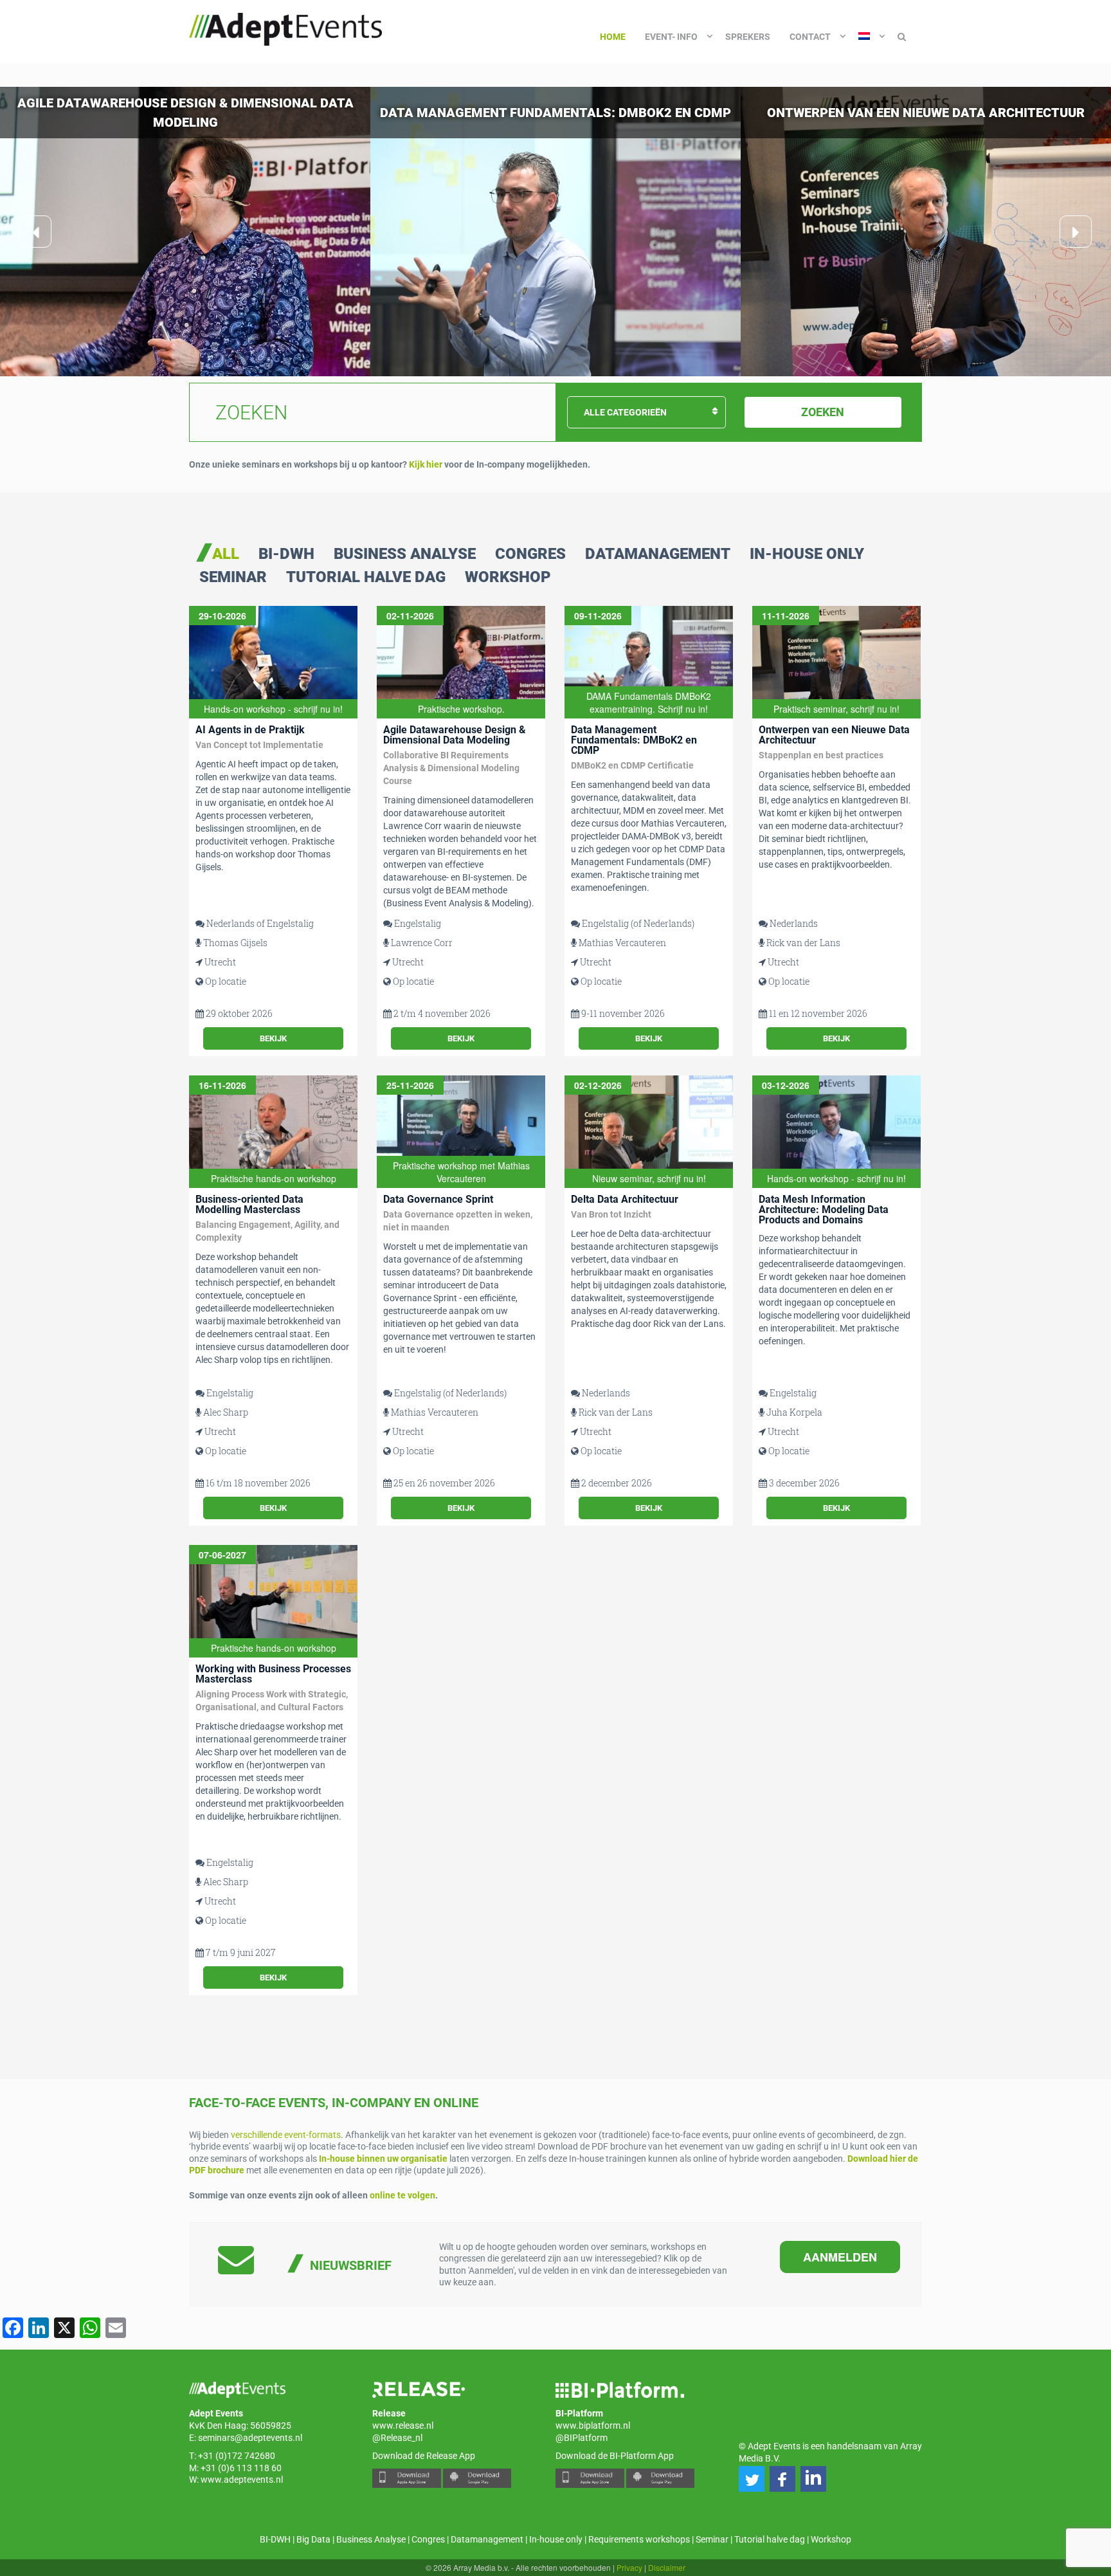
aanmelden (840, 2257)
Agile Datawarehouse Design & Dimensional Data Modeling (455, 735)
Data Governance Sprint (438, 1199)
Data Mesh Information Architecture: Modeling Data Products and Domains (824, 1210)
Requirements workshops (639, 2539)
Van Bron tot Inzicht (611, 1214)
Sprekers (748, 37)
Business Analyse (405, 554)
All (226, 554)
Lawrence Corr (422, 943)
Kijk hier (426, 464)
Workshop (508, 578)
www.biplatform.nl (593, 2425)
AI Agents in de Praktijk (250, 730)
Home (613, 37)
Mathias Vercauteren (622, 943)
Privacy (629, 2567)
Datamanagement (658, 554)
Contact (810, 37)
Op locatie (226, 981)
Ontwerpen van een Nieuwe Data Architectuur (834, 735)
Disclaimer (667, 2567)
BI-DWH (286, 554)
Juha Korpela (794, 1412)
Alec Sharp (226, 1412)
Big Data (313, 2539)
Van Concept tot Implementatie (259, 745)
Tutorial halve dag (366, 578)
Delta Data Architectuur (625, 1199)
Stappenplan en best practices (821, 755)
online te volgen (402, 2195)
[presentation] (35, 232)
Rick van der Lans (803, 943)
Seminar (233, 578)
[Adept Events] (285, 27)
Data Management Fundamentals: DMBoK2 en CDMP (634, 740)
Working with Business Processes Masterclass (273, 1674)
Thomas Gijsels (235, 943)
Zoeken (823, 412)
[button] (752, 2479)
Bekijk (273, 1038)
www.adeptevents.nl (242, 2480)
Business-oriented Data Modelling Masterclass (249, 1204)
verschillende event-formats (286, 2135)
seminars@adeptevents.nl (250, 2438)
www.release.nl (403, 2425)
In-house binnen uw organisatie (383, 2159)
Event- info (671, 37)
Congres (530, 554)
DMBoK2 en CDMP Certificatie (632, 765)
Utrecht (220, 962)
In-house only (807, 554)
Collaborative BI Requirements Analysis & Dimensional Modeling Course (451, 768)
